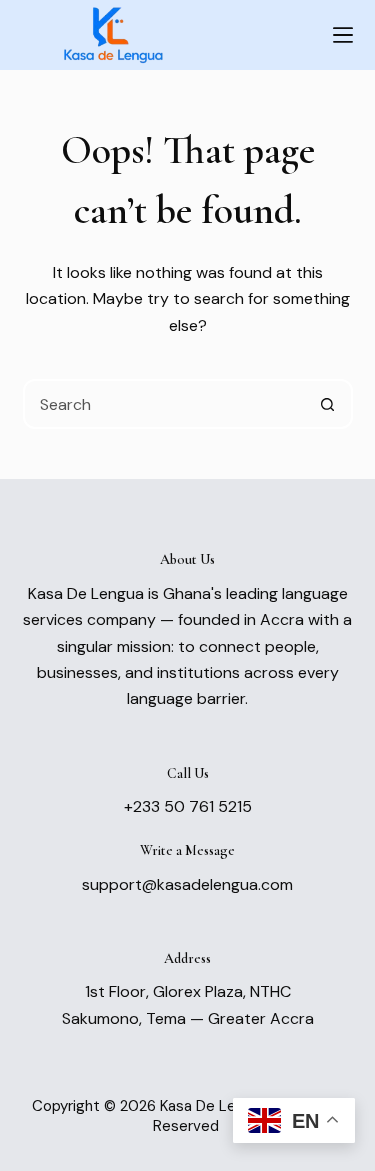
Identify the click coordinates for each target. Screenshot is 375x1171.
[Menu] (343, 35)
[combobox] (165, 404)
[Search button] (328, 404)
